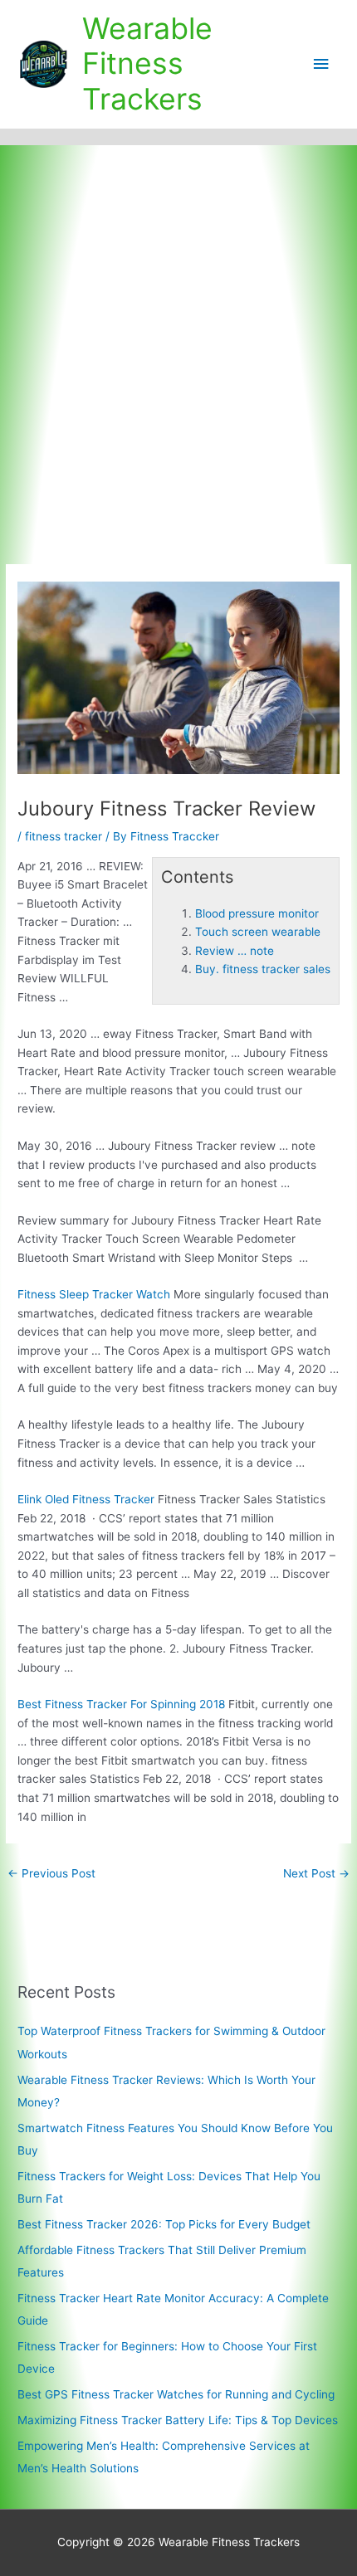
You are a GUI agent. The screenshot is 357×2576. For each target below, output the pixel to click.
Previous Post (51, 1873)
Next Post (316, 1873)
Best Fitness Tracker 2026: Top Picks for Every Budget (164, 2224)
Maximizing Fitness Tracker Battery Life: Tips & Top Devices (178, 2420)
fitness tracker (64, 836)
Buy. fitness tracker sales (263, 969)
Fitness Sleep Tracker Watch (94, 1294)
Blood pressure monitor (257, 913)
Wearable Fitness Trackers (147, 64)
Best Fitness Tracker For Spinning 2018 (121, 1704)
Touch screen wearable (258, 932)
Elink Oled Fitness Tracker (86, 1499)
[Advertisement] (178, 332)
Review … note (235, 951)
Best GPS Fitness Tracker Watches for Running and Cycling (176, 2394)
